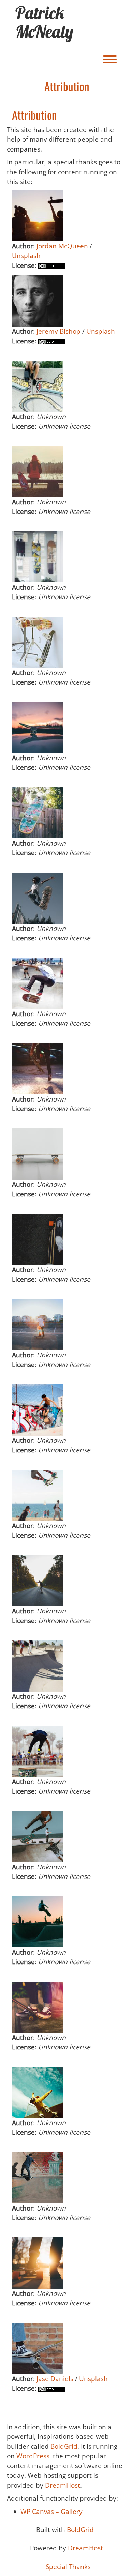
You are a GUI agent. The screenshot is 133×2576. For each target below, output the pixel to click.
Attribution (34, 115)
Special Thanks (68, 2567)
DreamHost (63, 2485)
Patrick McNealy (44, 22)
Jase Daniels (55, 2379)
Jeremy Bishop (58, 331)
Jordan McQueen (62, 246)
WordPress (33, 2456)
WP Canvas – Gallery (51, 2512)
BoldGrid (64, 2446)
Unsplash (26, 256)
